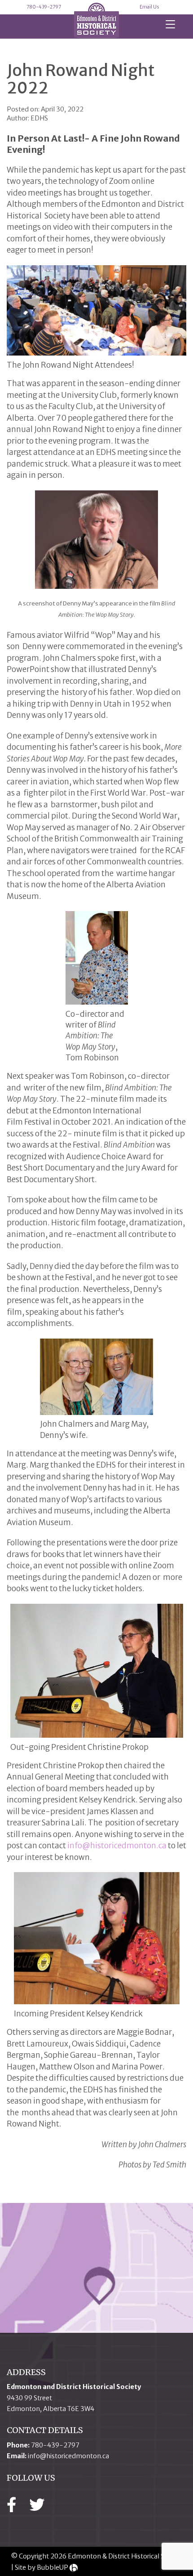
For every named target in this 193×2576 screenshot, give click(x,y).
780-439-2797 (44, 7)
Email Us (149, 7)
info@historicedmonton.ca (117, 1846)
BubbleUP (53, 2567)
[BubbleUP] (74, 2567)
